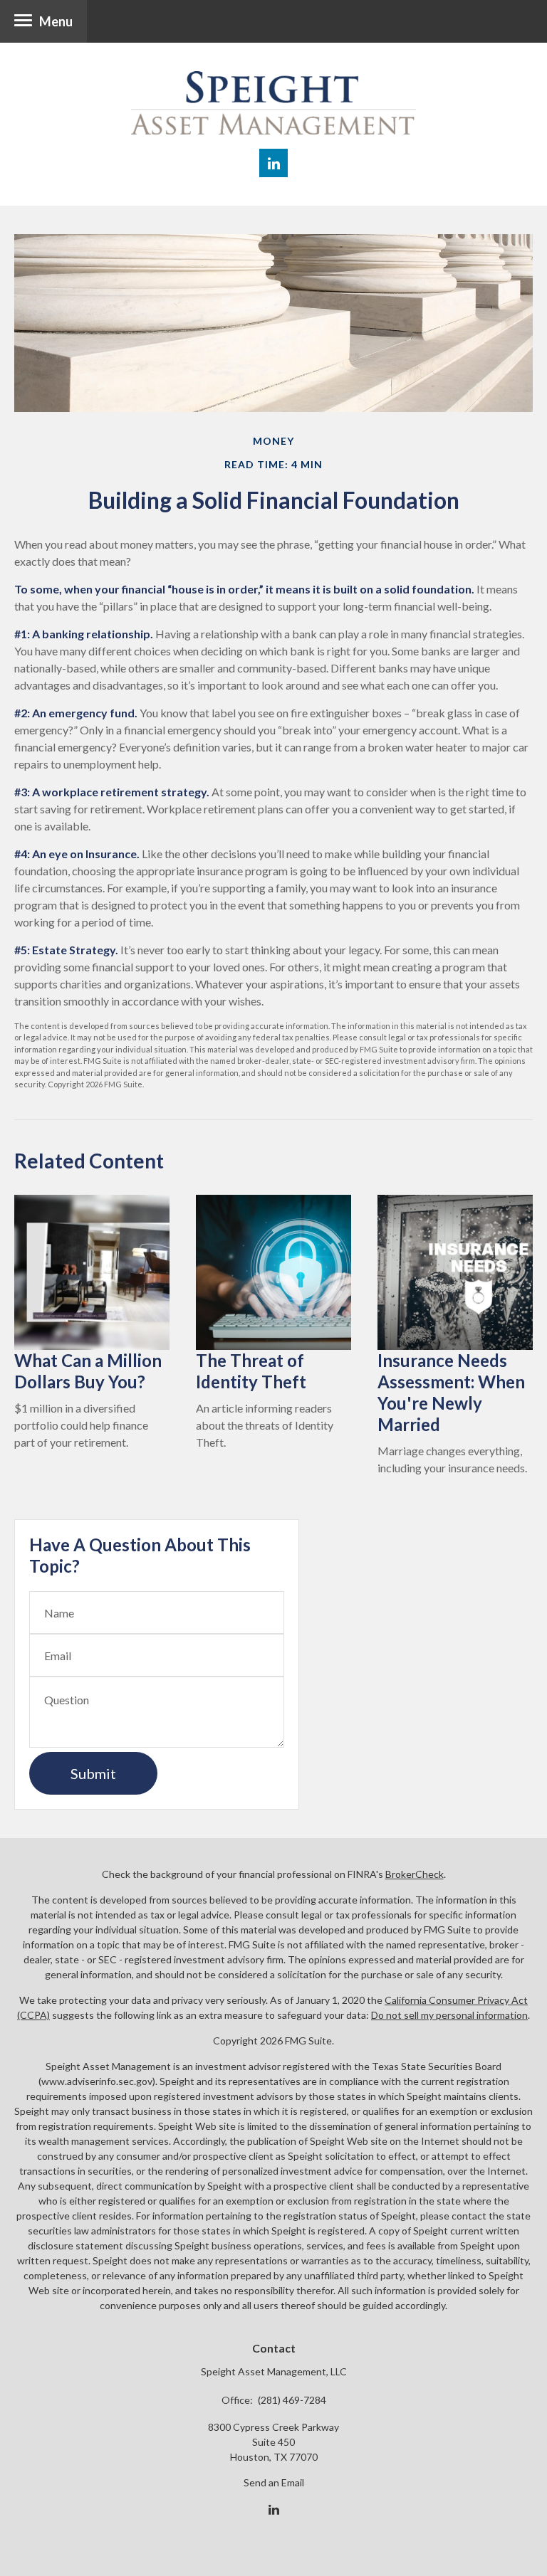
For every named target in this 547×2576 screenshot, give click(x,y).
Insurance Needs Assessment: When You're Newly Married (451, 1392)
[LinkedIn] (274, 2510)
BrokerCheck (415, 1874)
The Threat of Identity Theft (251, 1371)
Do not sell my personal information (449, 2015)
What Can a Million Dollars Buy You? (88, 1371)
